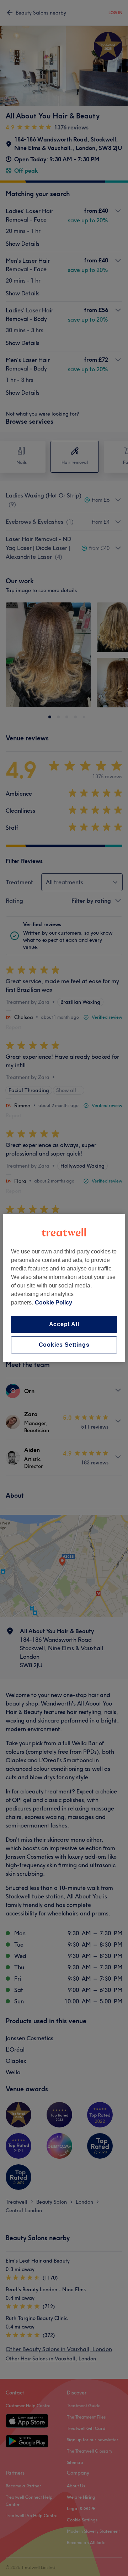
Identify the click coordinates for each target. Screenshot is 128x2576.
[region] (64, 1288)
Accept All (64, 1324)
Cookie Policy (54, 1303)
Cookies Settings (64, 1345)
